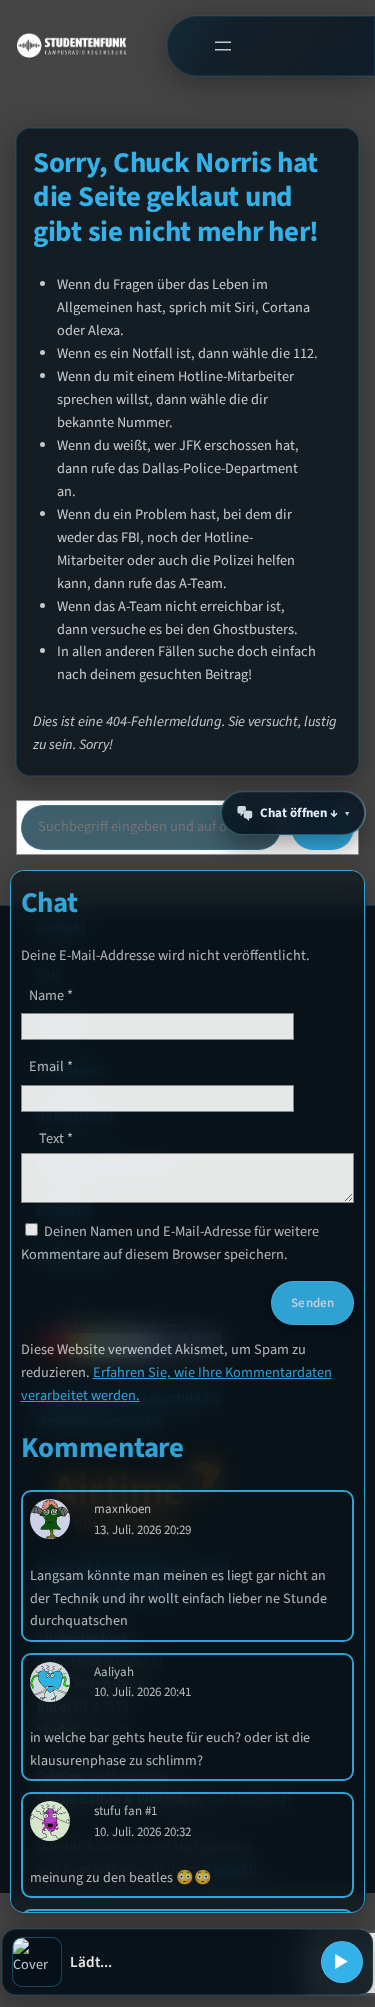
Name (51, 995)
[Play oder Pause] (342, 1962)
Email (51, 1066)
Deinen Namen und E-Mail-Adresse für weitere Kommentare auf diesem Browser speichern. (170, 1243)
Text (56, 1138)
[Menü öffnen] (222, 45)
